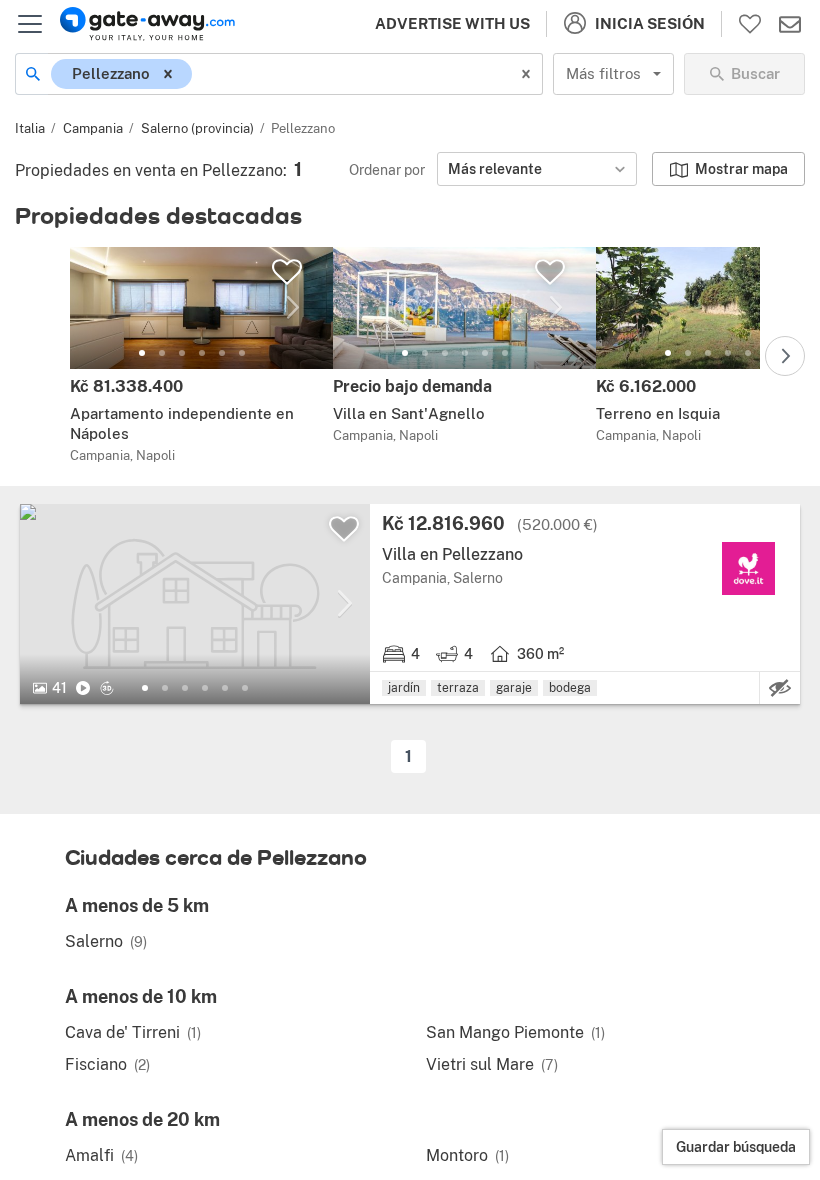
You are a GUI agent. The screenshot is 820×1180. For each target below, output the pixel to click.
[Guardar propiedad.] (287, 272)
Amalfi (101, 1155)
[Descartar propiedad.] (780, 688)
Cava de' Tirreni (133, 1032)
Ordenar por (387, 169)
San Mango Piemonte (515, 1032)
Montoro (467, 1155)
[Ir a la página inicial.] (147, 24)
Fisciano (107, 1064)
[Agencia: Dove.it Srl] (748, 568)
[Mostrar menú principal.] (30, 24)
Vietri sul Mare (492, 1064)
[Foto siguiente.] (293, 308)
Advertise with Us (452, 23)
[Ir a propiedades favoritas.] (750, 24)
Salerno (106, 941)
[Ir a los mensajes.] (790, 24)
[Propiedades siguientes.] (785, 356)
